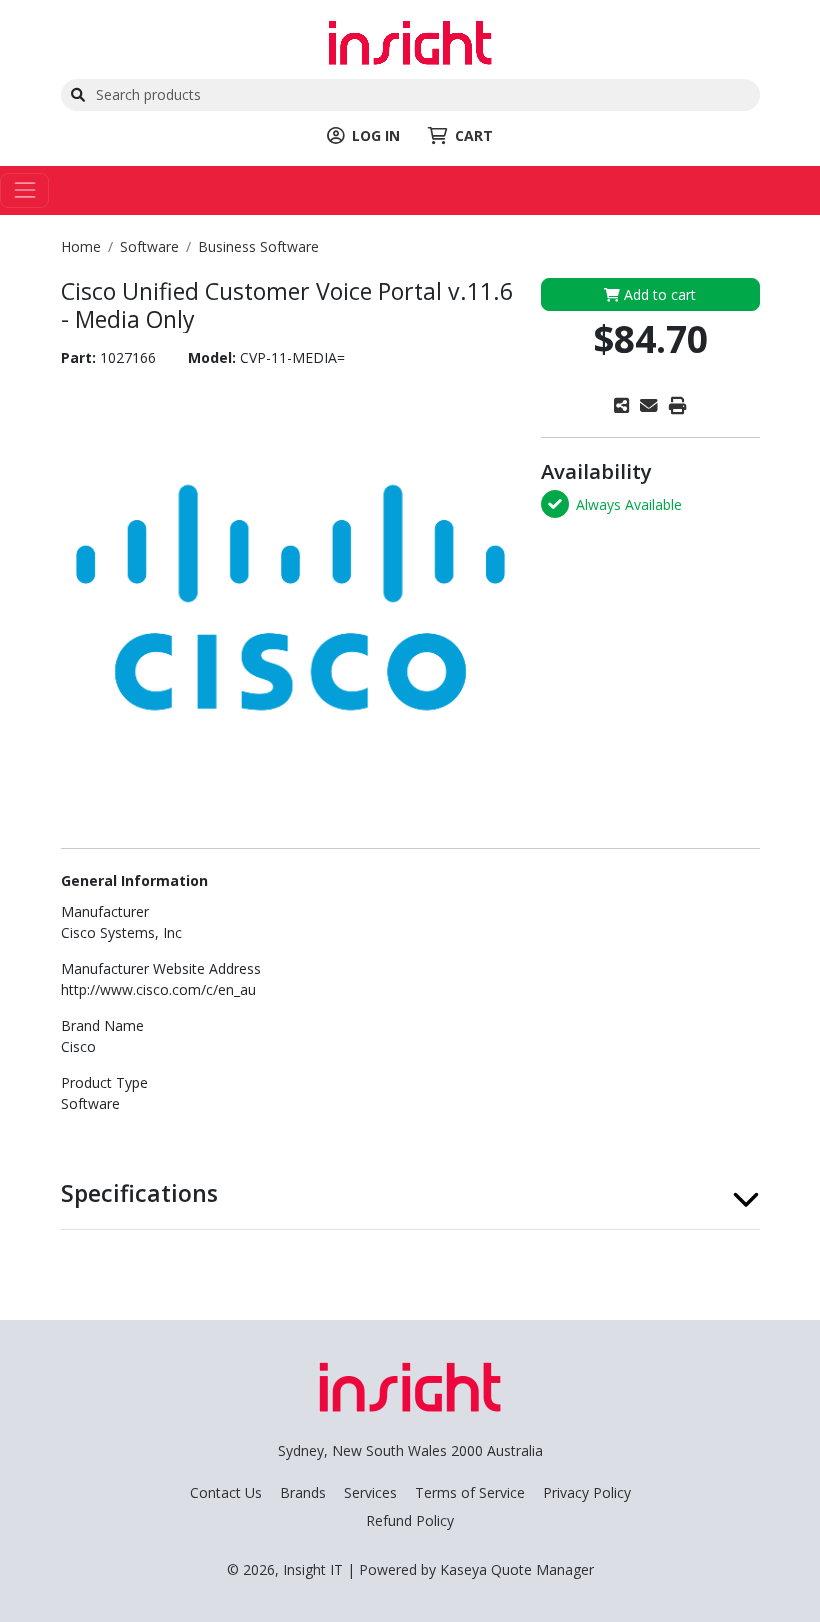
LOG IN (376, 135)
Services (370, 1492)
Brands (303, 1492)
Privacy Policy (587, 1492)
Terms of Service (470, 1492)
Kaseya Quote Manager (517, 1569)
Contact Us (226, 1492)
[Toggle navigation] (24, 190)
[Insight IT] (410, 40)
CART (474, 135)
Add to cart (658, 294)
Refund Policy (410, 1520)
